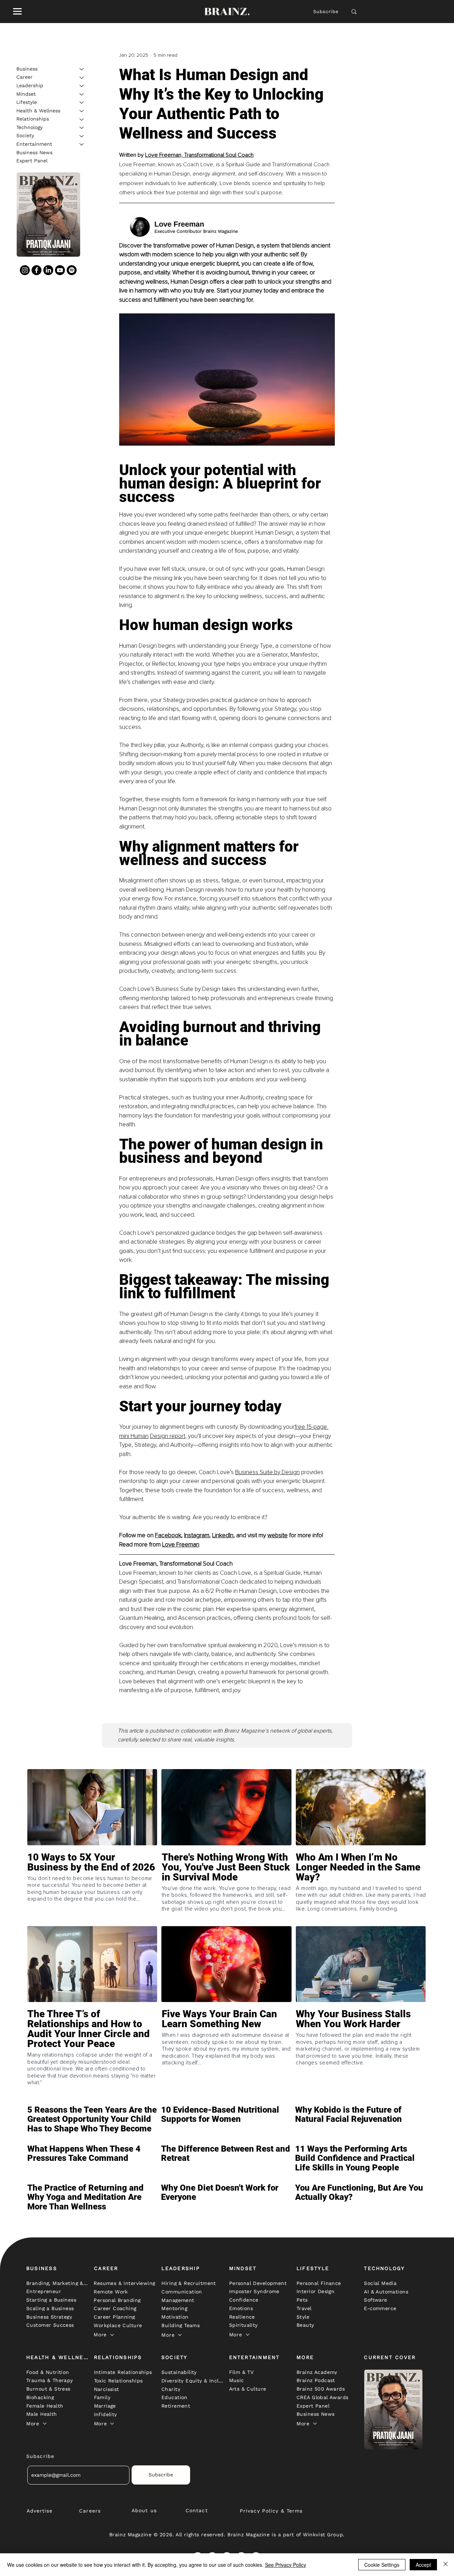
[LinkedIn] (48, 270)
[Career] (82, 78)
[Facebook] (37, 270)
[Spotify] (72, 270)
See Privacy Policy (286, 2565)
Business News (34, 152)
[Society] (82, 136)
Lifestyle (27, 102)
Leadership (30, 85)
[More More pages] (112, 2335)
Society (25, 136)
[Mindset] (82, 94)
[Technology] (82, 128)
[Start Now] (92, 1888)
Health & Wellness (38, 111)
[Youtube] (60, 270)
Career (24, 77)
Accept (423, 2565)
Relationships (33, 119)
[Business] (82, 69)
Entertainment (34, 144)
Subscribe (326, 12)
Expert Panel (32, 161)
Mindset (26, 94)
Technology (29, 127)
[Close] (445, 2565)
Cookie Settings (382, 2565)
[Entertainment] (82, 144)
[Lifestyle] (82, 102)
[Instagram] (25, 270)
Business (27, 69)
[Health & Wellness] (82, 111)
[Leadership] (82, 86)
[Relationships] (82, 119)
